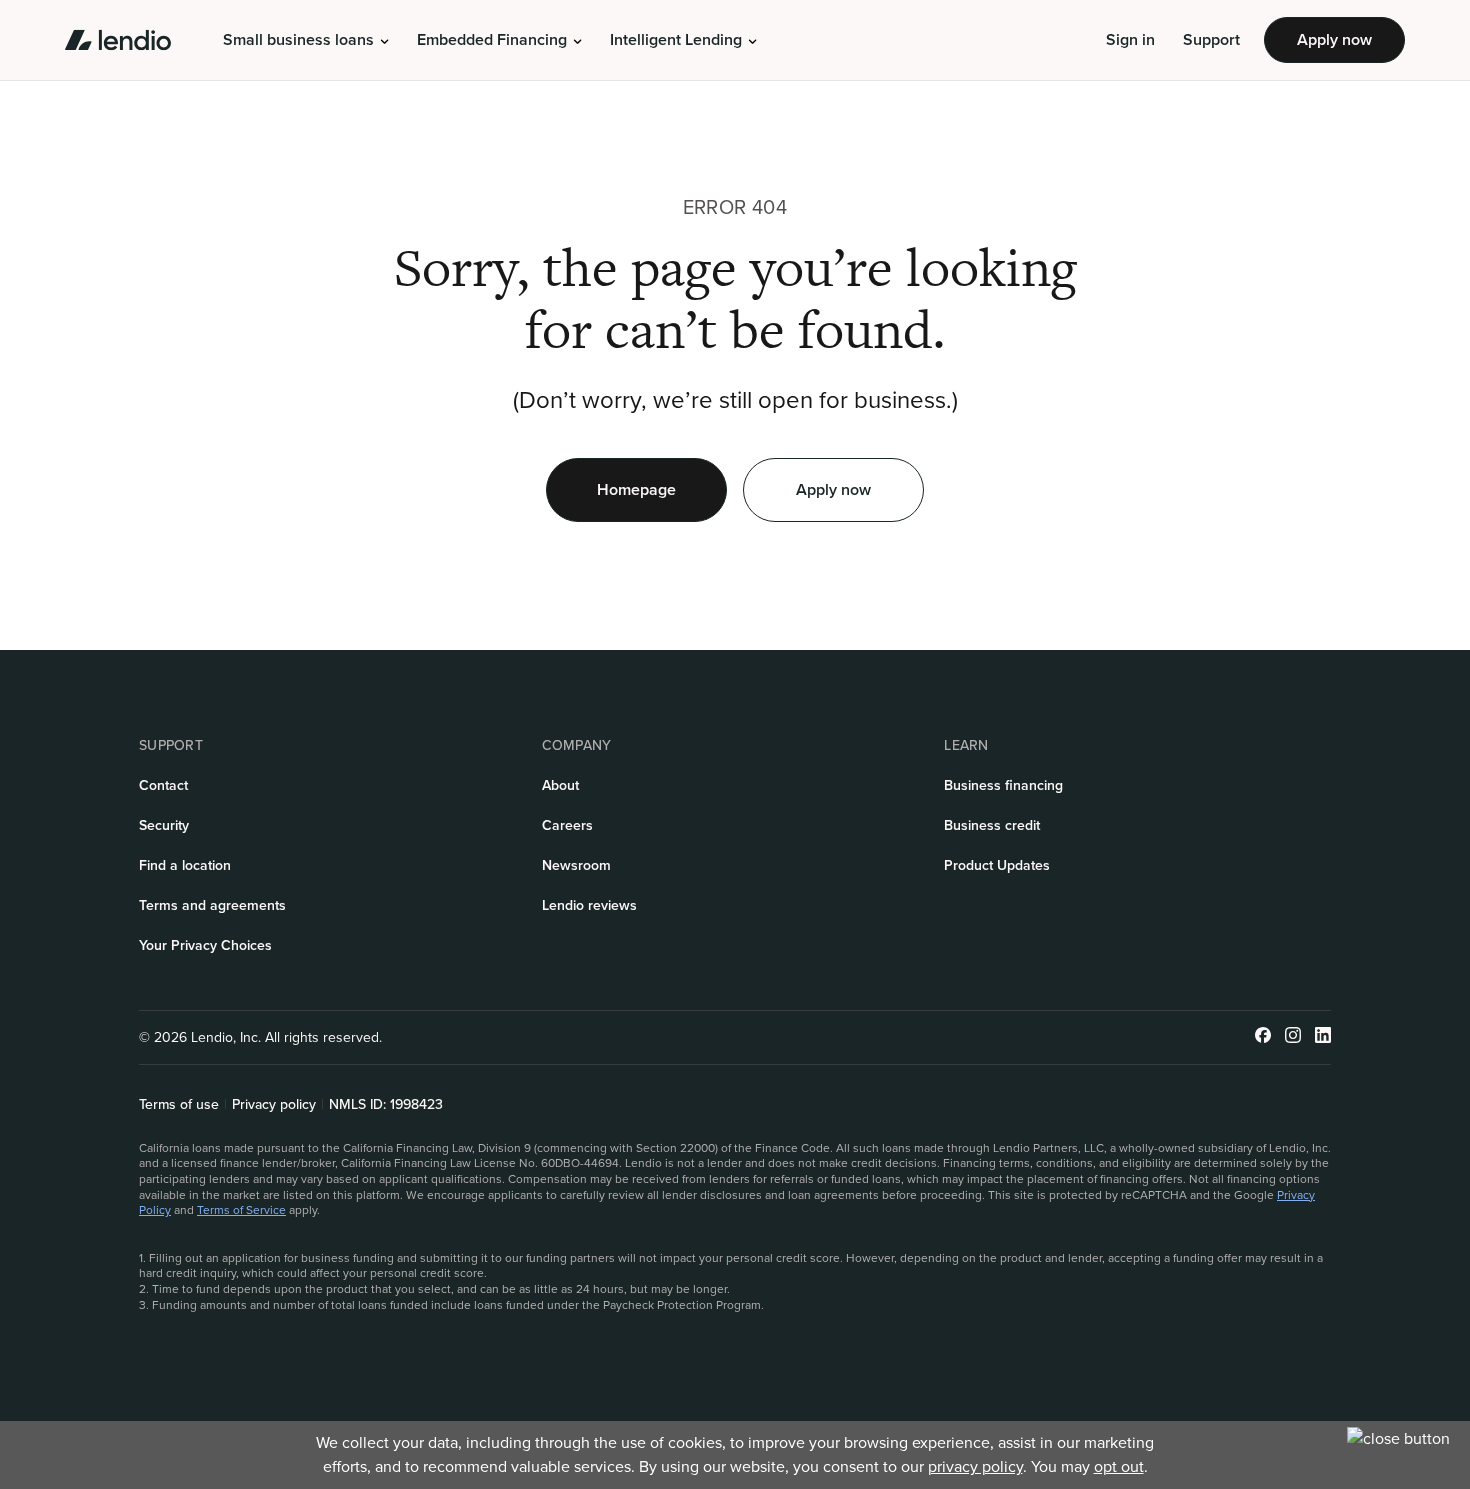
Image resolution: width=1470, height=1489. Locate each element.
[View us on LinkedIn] (1323, 1037)
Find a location (185, 865)
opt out (1119, 1466)
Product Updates (997, 865)
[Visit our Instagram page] (1293, 1037)
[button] (306, 40)
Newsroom (576, 865)
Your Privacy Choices (205, 945)
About (560, 785)
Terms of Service (241, 1210)
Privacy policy (274, 1105)
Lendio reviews (589, 905)
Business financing (1003, 785)
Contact (163, 785)
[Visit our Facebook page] (1263, 1037)
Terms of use (179, 1105)
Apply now (1334, 39)
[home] (118, 40)
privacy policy (975, 1466)
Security (164, 825)
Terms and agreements (212, 905)
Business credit (992, 825)
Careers (567, 825)
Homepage (636, 489)
